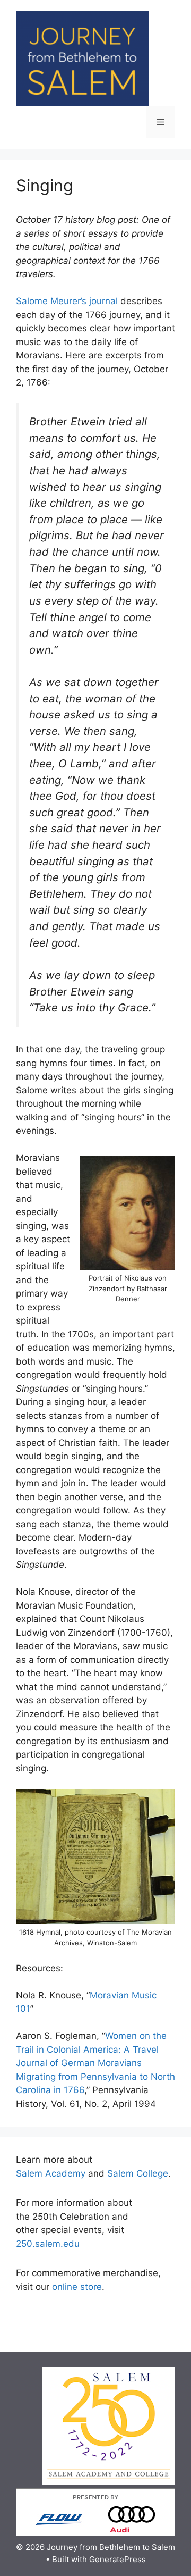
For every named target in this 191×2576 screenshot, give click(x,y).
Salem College (138, 2173)
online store (77, 2287)
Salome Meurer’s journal (67, 301)
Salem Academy (51, 2173)
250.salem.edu (48, 2244)
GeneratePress (118, 2559)
